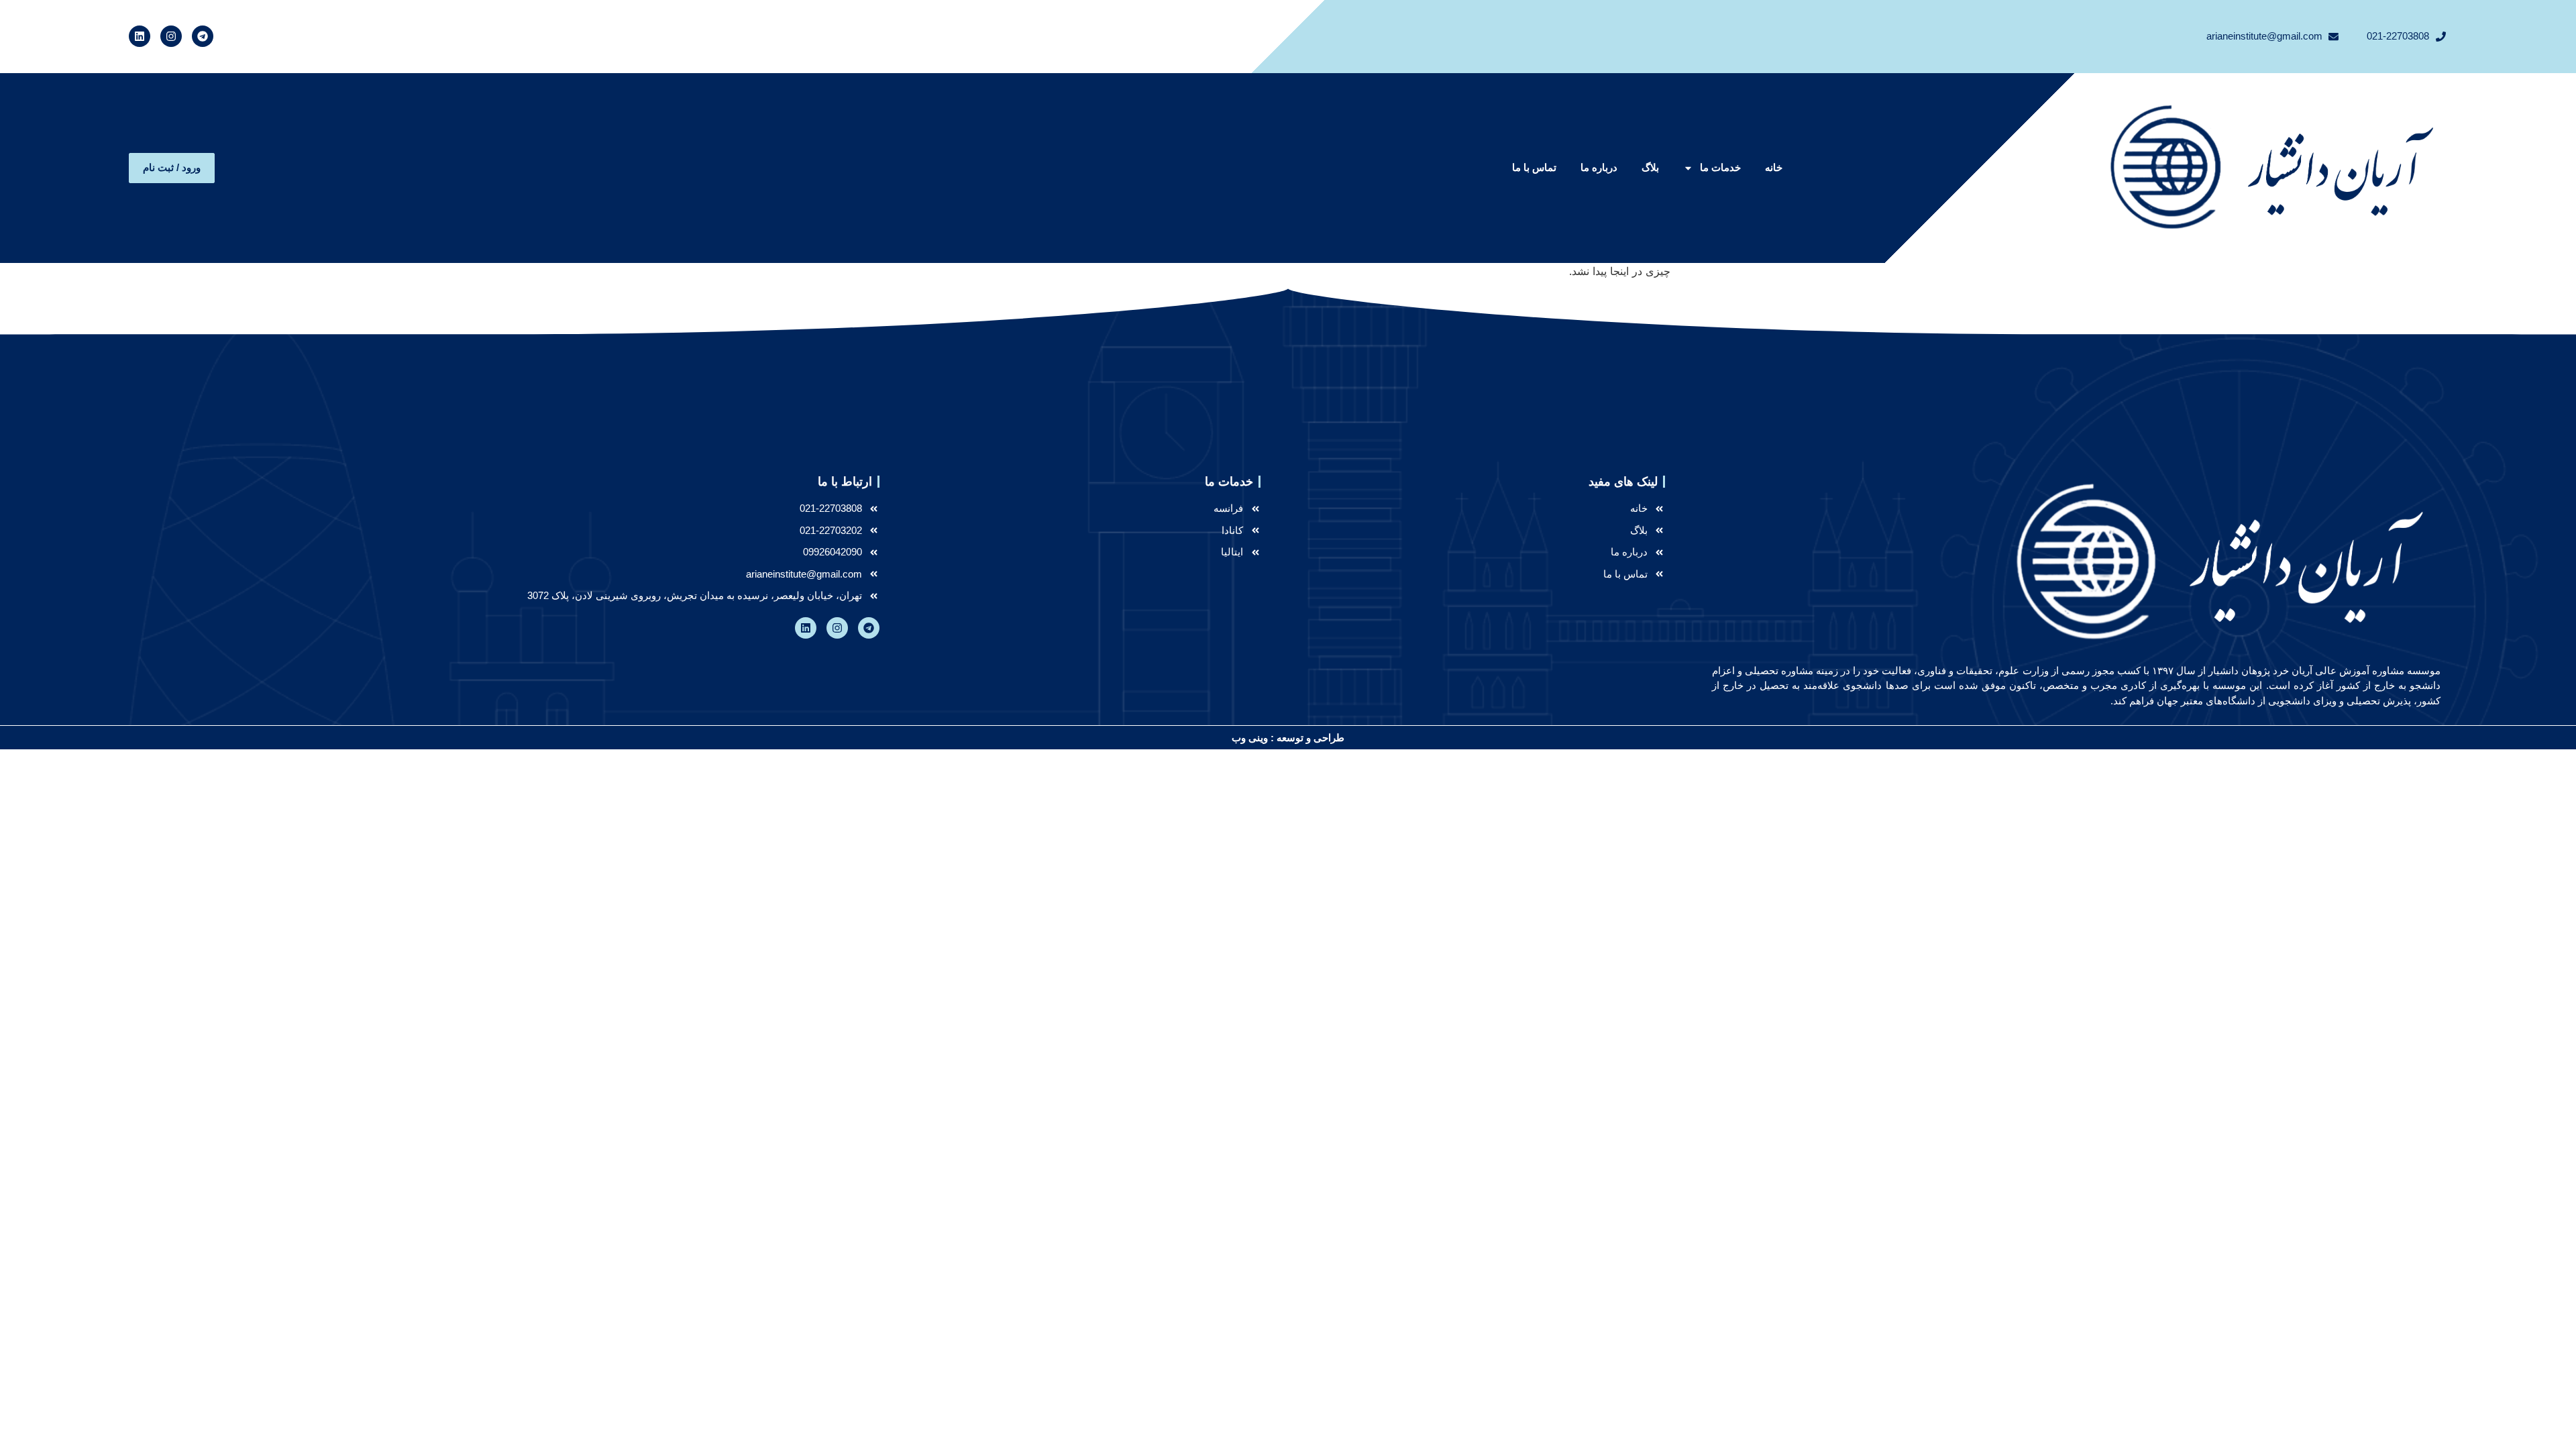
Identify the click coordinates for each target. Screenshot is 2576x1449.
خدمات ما (1720, 167)
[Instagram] (171, 36)
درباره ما (1599, 167)
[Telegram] (203, 36)
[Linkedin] (140, 36)
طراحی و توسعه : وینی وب (1288, 738)
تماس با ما (1534, 167)
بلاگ (1650, 167)
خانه (1774, 167)
